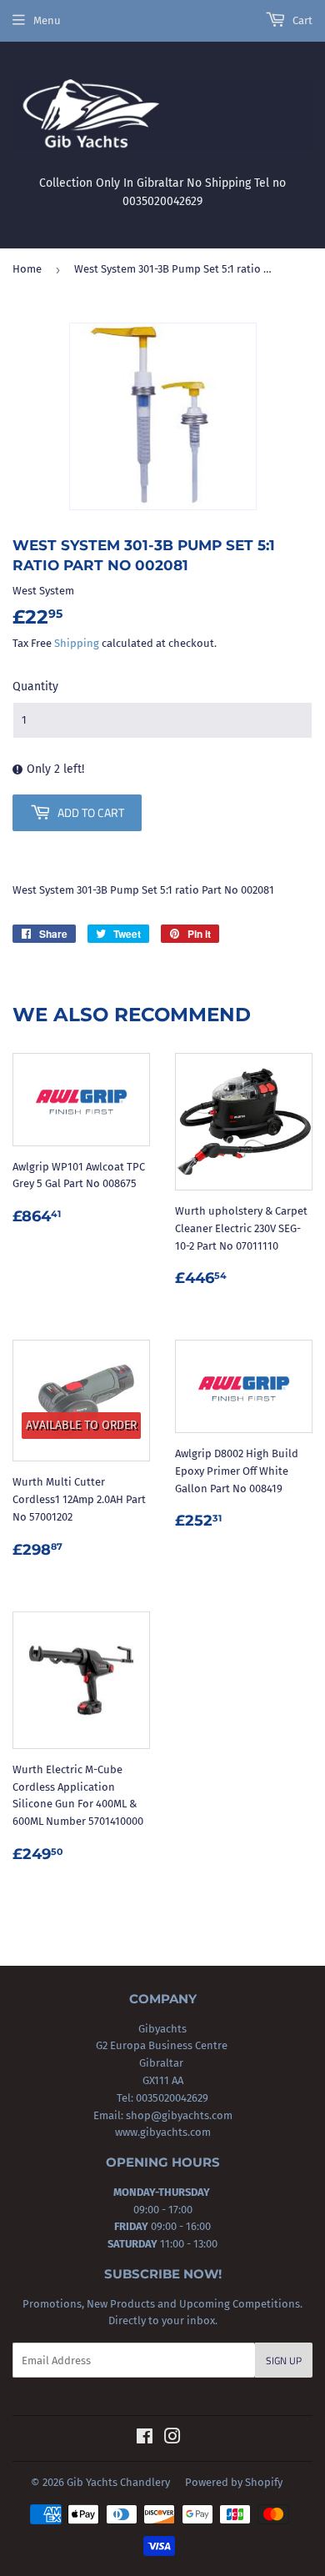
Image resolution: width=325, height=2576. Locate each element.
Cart (301, 20)
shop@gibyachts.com (178, 2115)
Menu (47, 20)
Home (27, 269)
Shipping (77, 643)
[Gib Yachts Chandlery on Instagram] (172, 2439)
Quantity (35, 687)
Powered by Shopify (234, 2482)
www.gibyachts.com (163, 2132)
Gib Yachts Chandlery (118, 2482)
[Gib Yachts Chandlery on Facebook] (145, 2439)
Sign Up (284, 2360)
